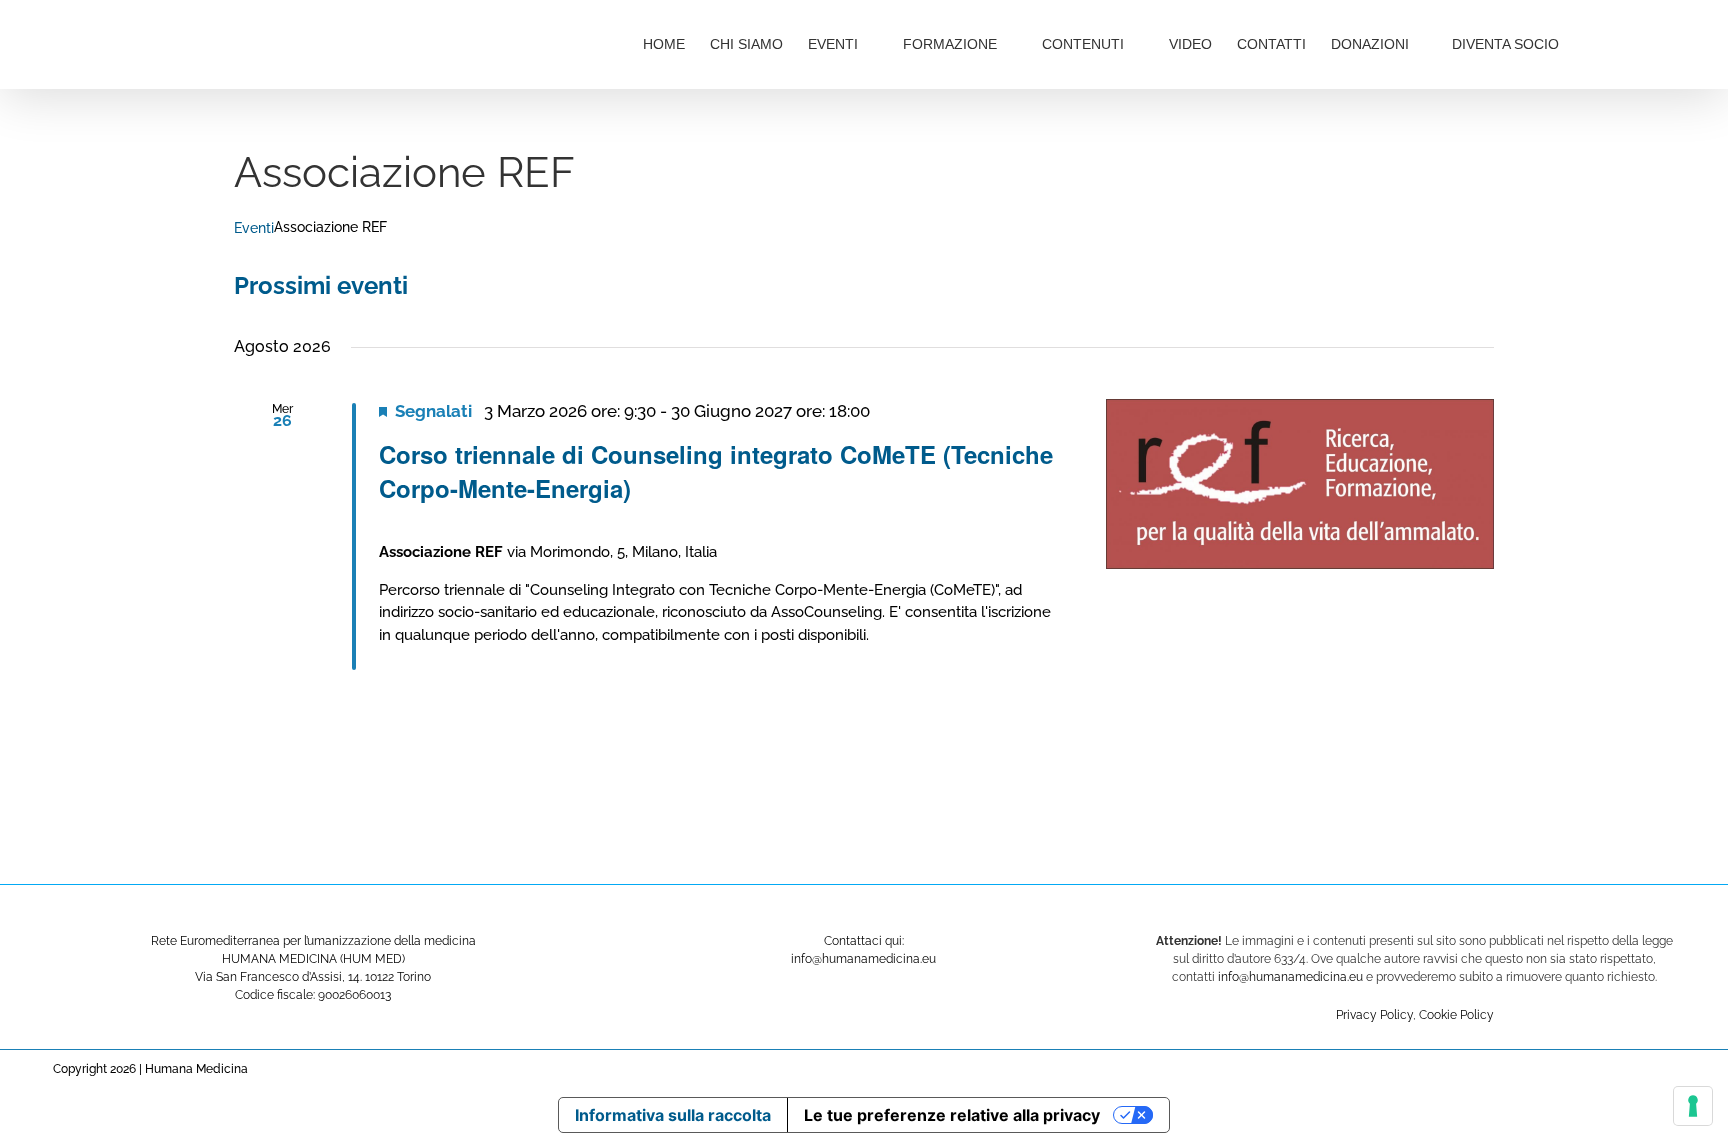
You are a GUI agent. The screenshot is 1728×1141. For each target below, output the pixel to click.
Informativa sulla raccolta (673, 1115)
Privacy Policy (1374, 1015)
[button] (1625, 42)
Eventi (254, 228)
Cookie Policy (1456, 1015)
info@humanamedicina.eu (1290, 977)
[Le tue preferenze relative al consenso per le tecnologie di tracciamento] (1693, 1106)
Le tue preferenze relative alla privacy (952, 1115)
